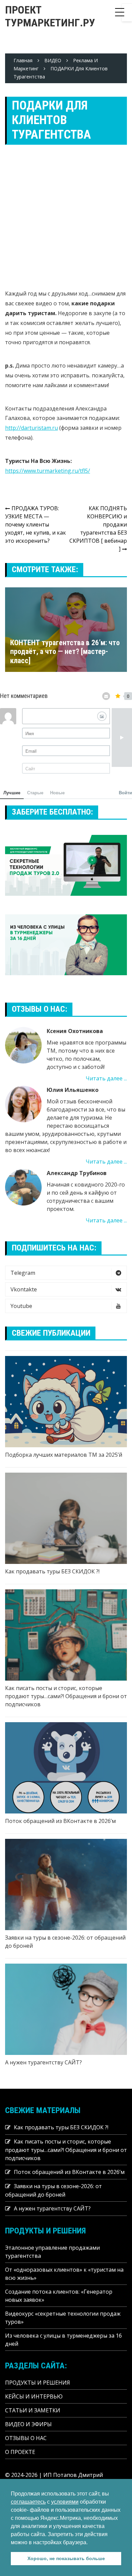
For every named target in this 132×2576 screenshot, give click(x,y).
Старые (35, 792)
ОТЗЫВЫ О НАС (26, 2438)
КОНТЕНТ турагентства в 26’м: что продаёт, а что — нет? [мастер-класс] (65, 652)
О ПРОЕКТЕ (20, 2452)
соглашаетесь (28, 2502)
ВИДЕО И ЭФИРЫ (28, 2424)
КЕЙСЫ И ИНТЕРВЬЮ (34, 2396)
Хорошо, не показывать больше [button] (66, 2558)
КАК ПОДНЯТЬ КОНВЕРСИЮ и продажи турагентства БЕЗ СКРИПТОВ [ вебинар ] (98, 529)
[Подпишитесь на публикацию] (106, 696)
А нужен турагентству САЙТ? (43, 2062)
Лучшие (12, 792)
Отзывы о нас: (40, 1009)
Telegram (23, 1273)
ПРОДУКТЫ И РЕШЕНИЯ (38, 2383)
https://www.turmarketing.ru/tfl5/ (48, 471)
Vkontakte (24, 1289)
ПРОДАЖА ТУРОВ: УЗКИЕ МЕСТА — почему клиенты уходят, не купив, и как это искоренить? (36, 524)
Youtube (21, 1306)
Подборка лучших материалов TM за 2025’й (64, 1455)
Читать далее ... (106, 1078)
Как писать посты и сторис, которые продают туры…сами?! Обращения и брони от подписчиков (66, 1696)
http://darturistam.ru (31, 428)
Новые (57, 792)
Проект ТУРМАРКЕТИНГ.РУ (50, 16)
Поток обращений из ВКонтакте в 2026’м (60, 1821)
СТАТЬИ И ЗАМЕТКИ (33, 2410)
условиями (65, 2502)
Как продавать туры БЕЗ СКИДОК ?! (52, 1571)
